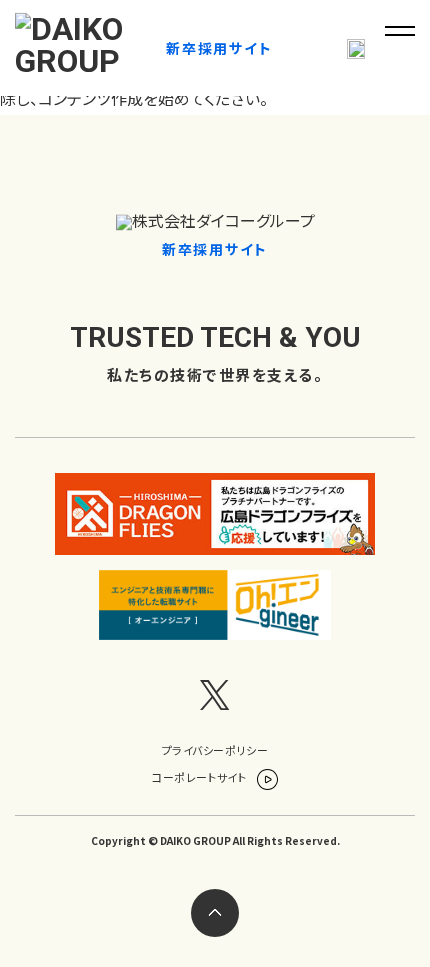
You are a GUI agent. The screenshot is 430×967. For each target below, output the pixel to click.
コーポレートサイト (200, 777)
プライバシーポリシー (215, 750)
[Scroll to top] (215, 913)
